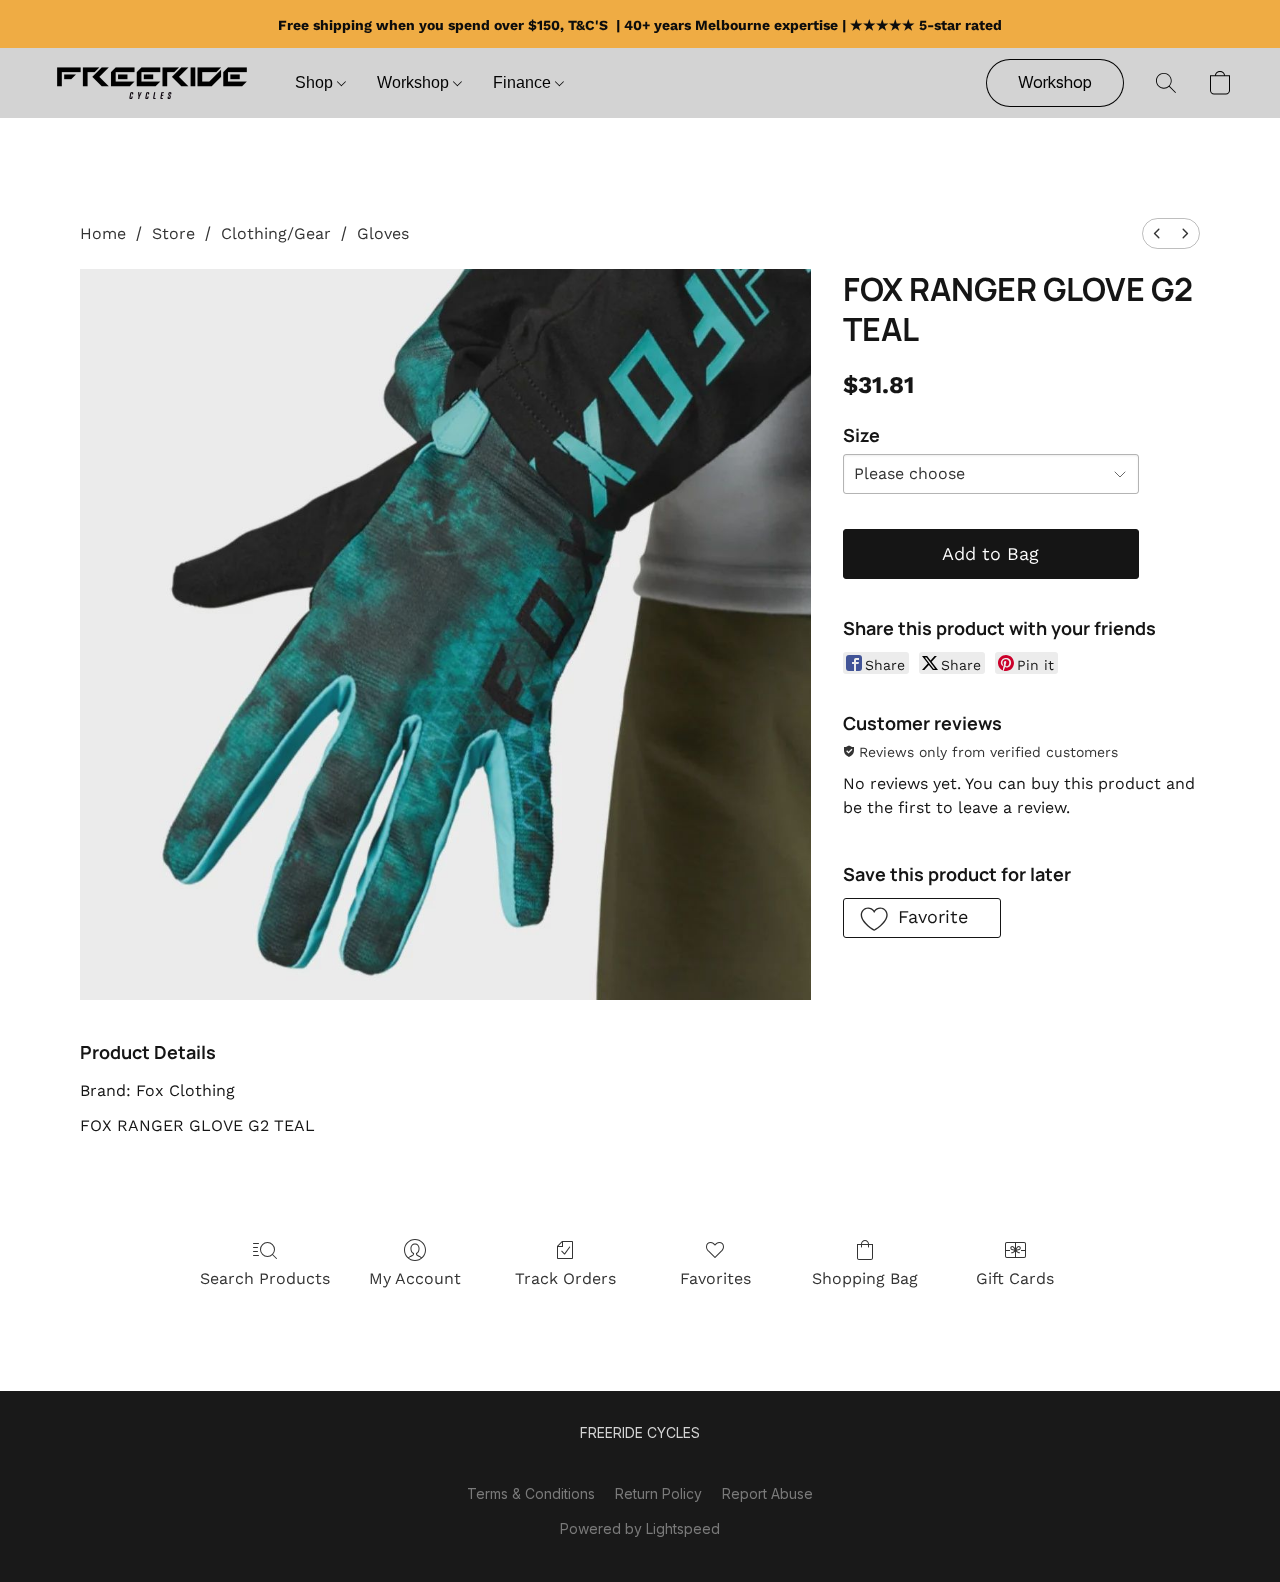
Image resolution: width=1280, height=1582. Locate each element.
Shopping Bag (865, 1278)
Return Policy (658, 1493)
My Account (415, 1278)
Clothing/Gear (276, 233)
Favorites (715, 1278)
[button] (151, 83)
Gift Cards (1015, 1278)
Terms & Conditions (531, 1493)
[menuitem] (1157, 233)
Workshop (415, 82)
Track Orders (565, 1278)
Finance (524, 82)
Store (173, 233)
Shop (316, 82)
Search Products (265, 1278)
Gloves (383, 233)
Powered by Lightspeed (640, 1528)
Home (103, 233)
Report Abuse (767, 1493)
